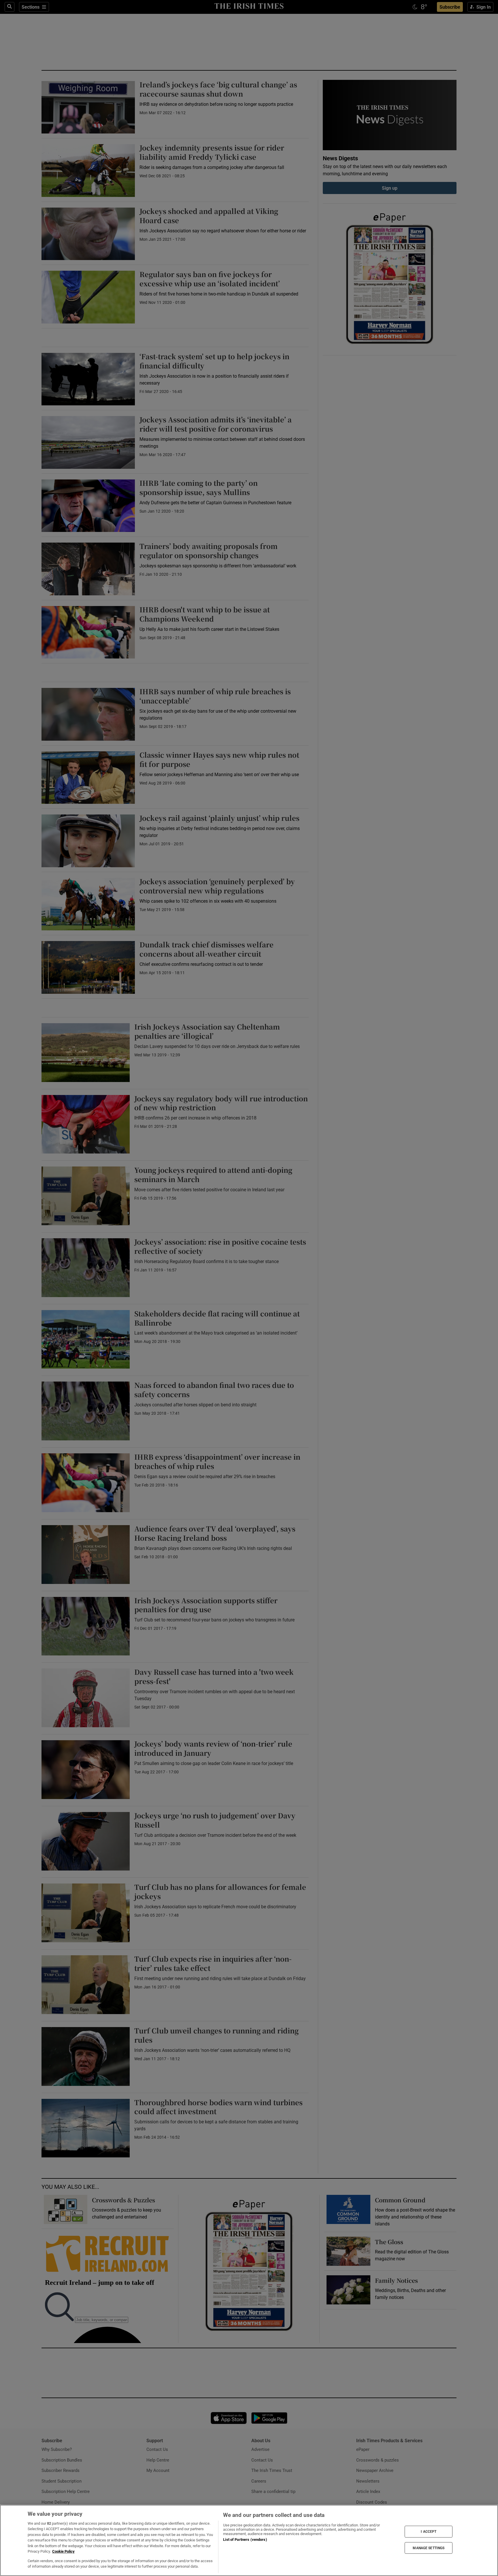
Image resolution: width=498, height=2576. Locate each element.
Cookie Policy (63, 2551)
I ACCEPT (429, 2532)
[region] (249, 2540)
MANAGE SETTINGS (429, 2548)
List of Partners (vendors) (245, 2540)
